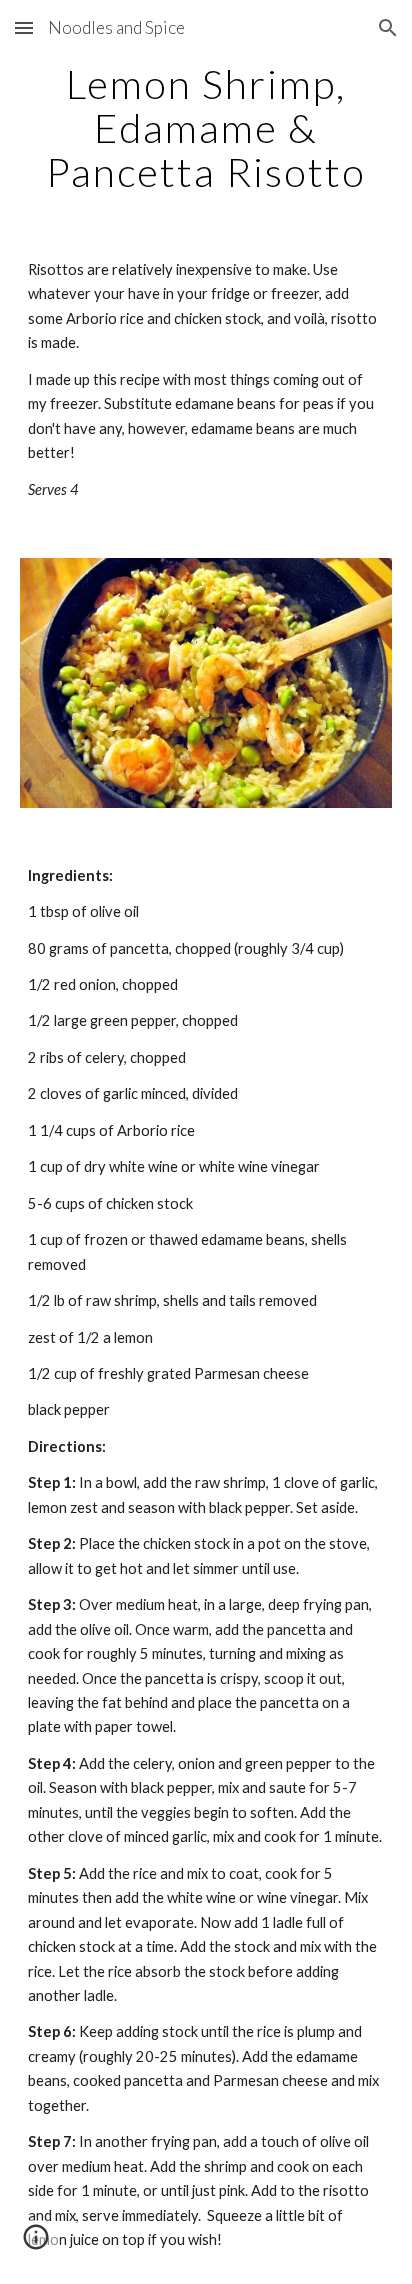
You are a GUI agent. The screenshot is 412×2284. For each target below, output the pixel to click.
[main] (206, 128)
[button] (24, 27)
